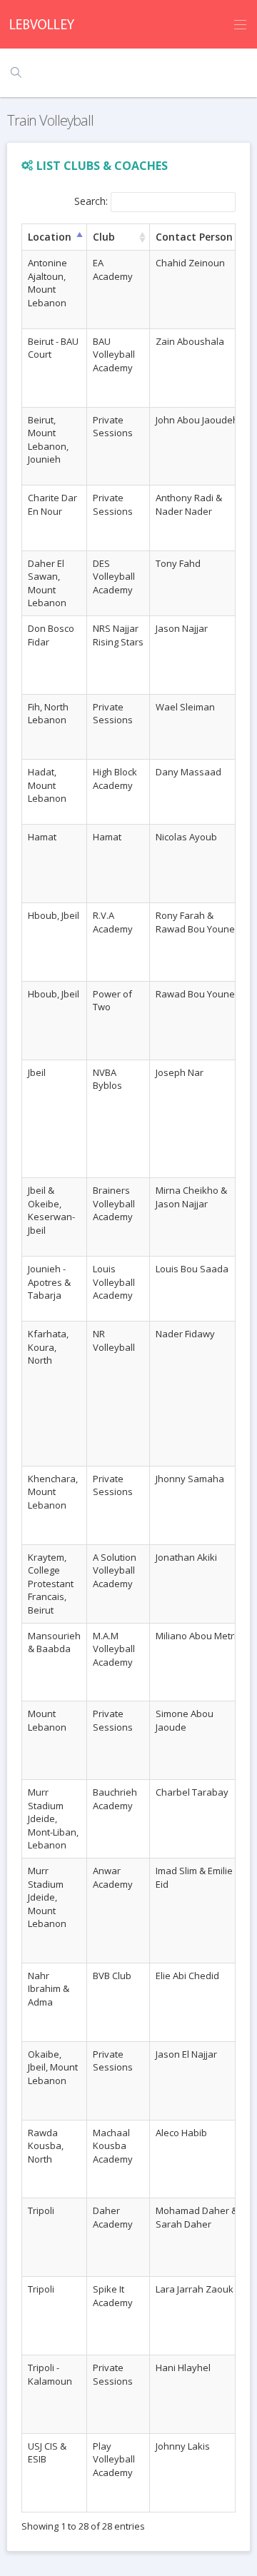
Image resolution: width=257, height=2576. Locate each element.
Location (50, 237)
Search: (91, 201)
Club (104, 237)
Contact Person (194, 237)
